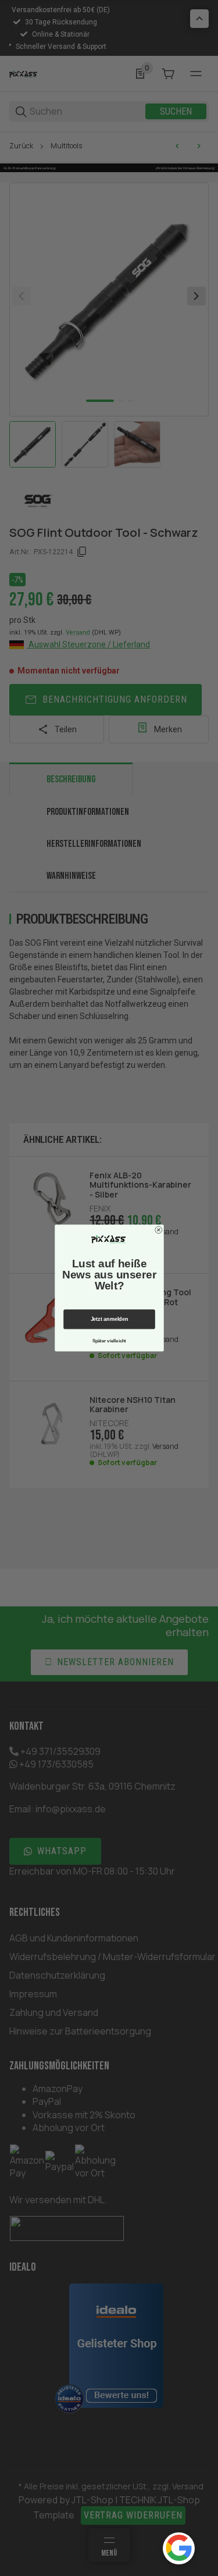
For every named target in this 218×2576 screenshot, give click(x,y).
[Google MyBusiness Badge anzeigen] (179, 2548)
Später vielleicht (109, 1341)
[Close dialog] (158, 1230)
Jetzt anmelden (109, 1319)
